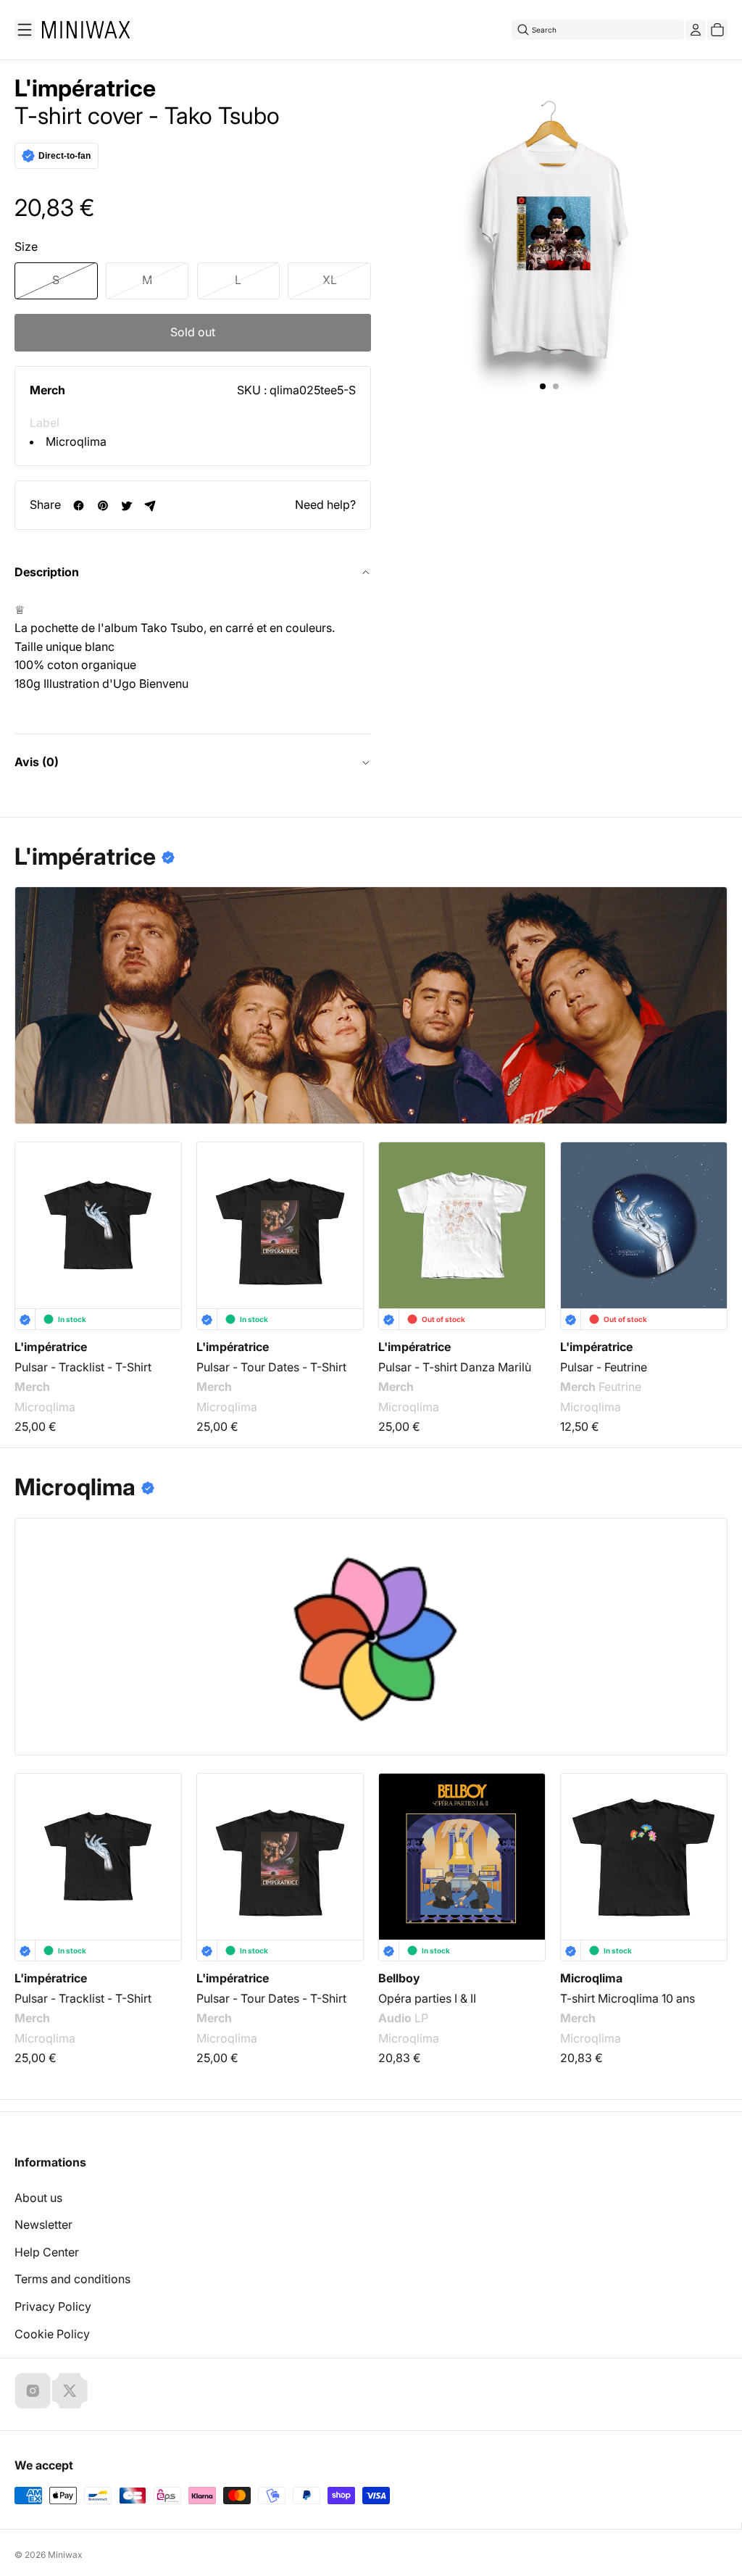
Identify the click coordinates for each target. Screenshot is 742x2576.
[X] (70, 2390)
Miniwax (65, 2555)
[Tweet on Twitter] (126, 506)
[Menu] (25, 30)
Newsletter (43, 2224)
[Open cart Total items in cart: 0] (717, 30)
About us (38, 2198)
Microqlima (76, 441)
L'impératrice (85, 88)
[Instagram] (33, 2390)
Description (47, 572)
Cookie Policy (52, 2334)
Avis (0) (37, 762)
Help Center (47, 2252)
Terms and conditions (72, 2279)
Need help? (325, 504)
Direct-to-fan (64, 156)
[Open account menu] (696, 30)
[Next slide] (707, 1215)
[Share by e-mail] (150, 506)
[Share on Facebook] (79, 506)
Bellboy (399, 1978)
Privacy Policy (53, 2306)
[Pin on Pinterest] (103, 506)
